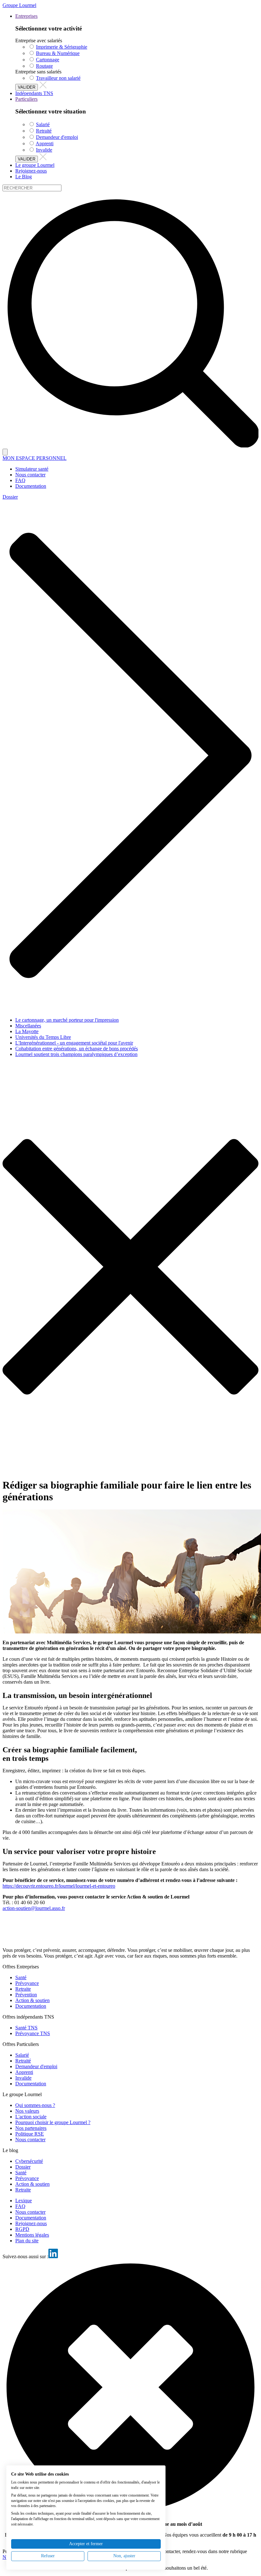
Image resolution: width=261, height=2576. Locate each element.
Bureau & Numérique (58, 53)
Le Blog (24, 177)
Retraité (44, 131)
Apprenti (45, 143)
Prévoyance (27, 1983)
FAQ (20, 2206)
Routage (44, 66)
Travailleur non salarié (58, 78)
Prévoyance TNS (33, 2033)
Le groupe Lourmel (35, 165)
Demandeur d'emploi (57, 137)
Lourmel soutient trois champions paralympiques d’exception (76, 1054)
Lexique (24, 2201)
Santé (21, 1977)
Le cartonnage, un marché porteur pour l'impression (67, 1020)
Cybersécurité (29, 2161)
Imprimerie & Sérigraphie (62, 47)
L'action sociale (31, 2117)
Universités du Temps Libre (43, 1037)
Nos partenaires (31, 2128)
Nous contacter (30, 2140)
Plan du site (27, 2241)
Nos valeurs (27, 2111)
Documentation (31, 2006)
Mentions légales (32, 2235)
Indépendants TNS (34, 93)
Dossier (10, 497)
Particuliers (26, 99)
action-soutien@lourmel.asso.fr (34, 1908)
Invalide (44, 150)
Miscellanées (28, 1026)
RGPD (22, 2229)
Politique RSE (30, 2134)
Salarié (43, 124)
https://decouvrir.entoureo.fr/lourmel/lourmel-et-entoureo (59, 1886)
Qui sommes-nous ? (35, 2105)
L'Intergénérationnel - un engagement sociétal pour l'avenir (74, 1043)
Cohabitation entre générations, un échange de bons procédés (77, 1049)
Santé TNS (26, 2028)
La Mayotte (27, 1031)
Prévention (26, 1995)
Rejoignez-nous (31, 171)
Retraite (23, 1989)
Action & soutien (32, 2000)
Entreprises (26, 16)
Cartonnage (48, 60)
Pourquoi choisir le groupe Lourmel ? (53, 2122)
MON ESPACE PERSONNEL (35, 458)
